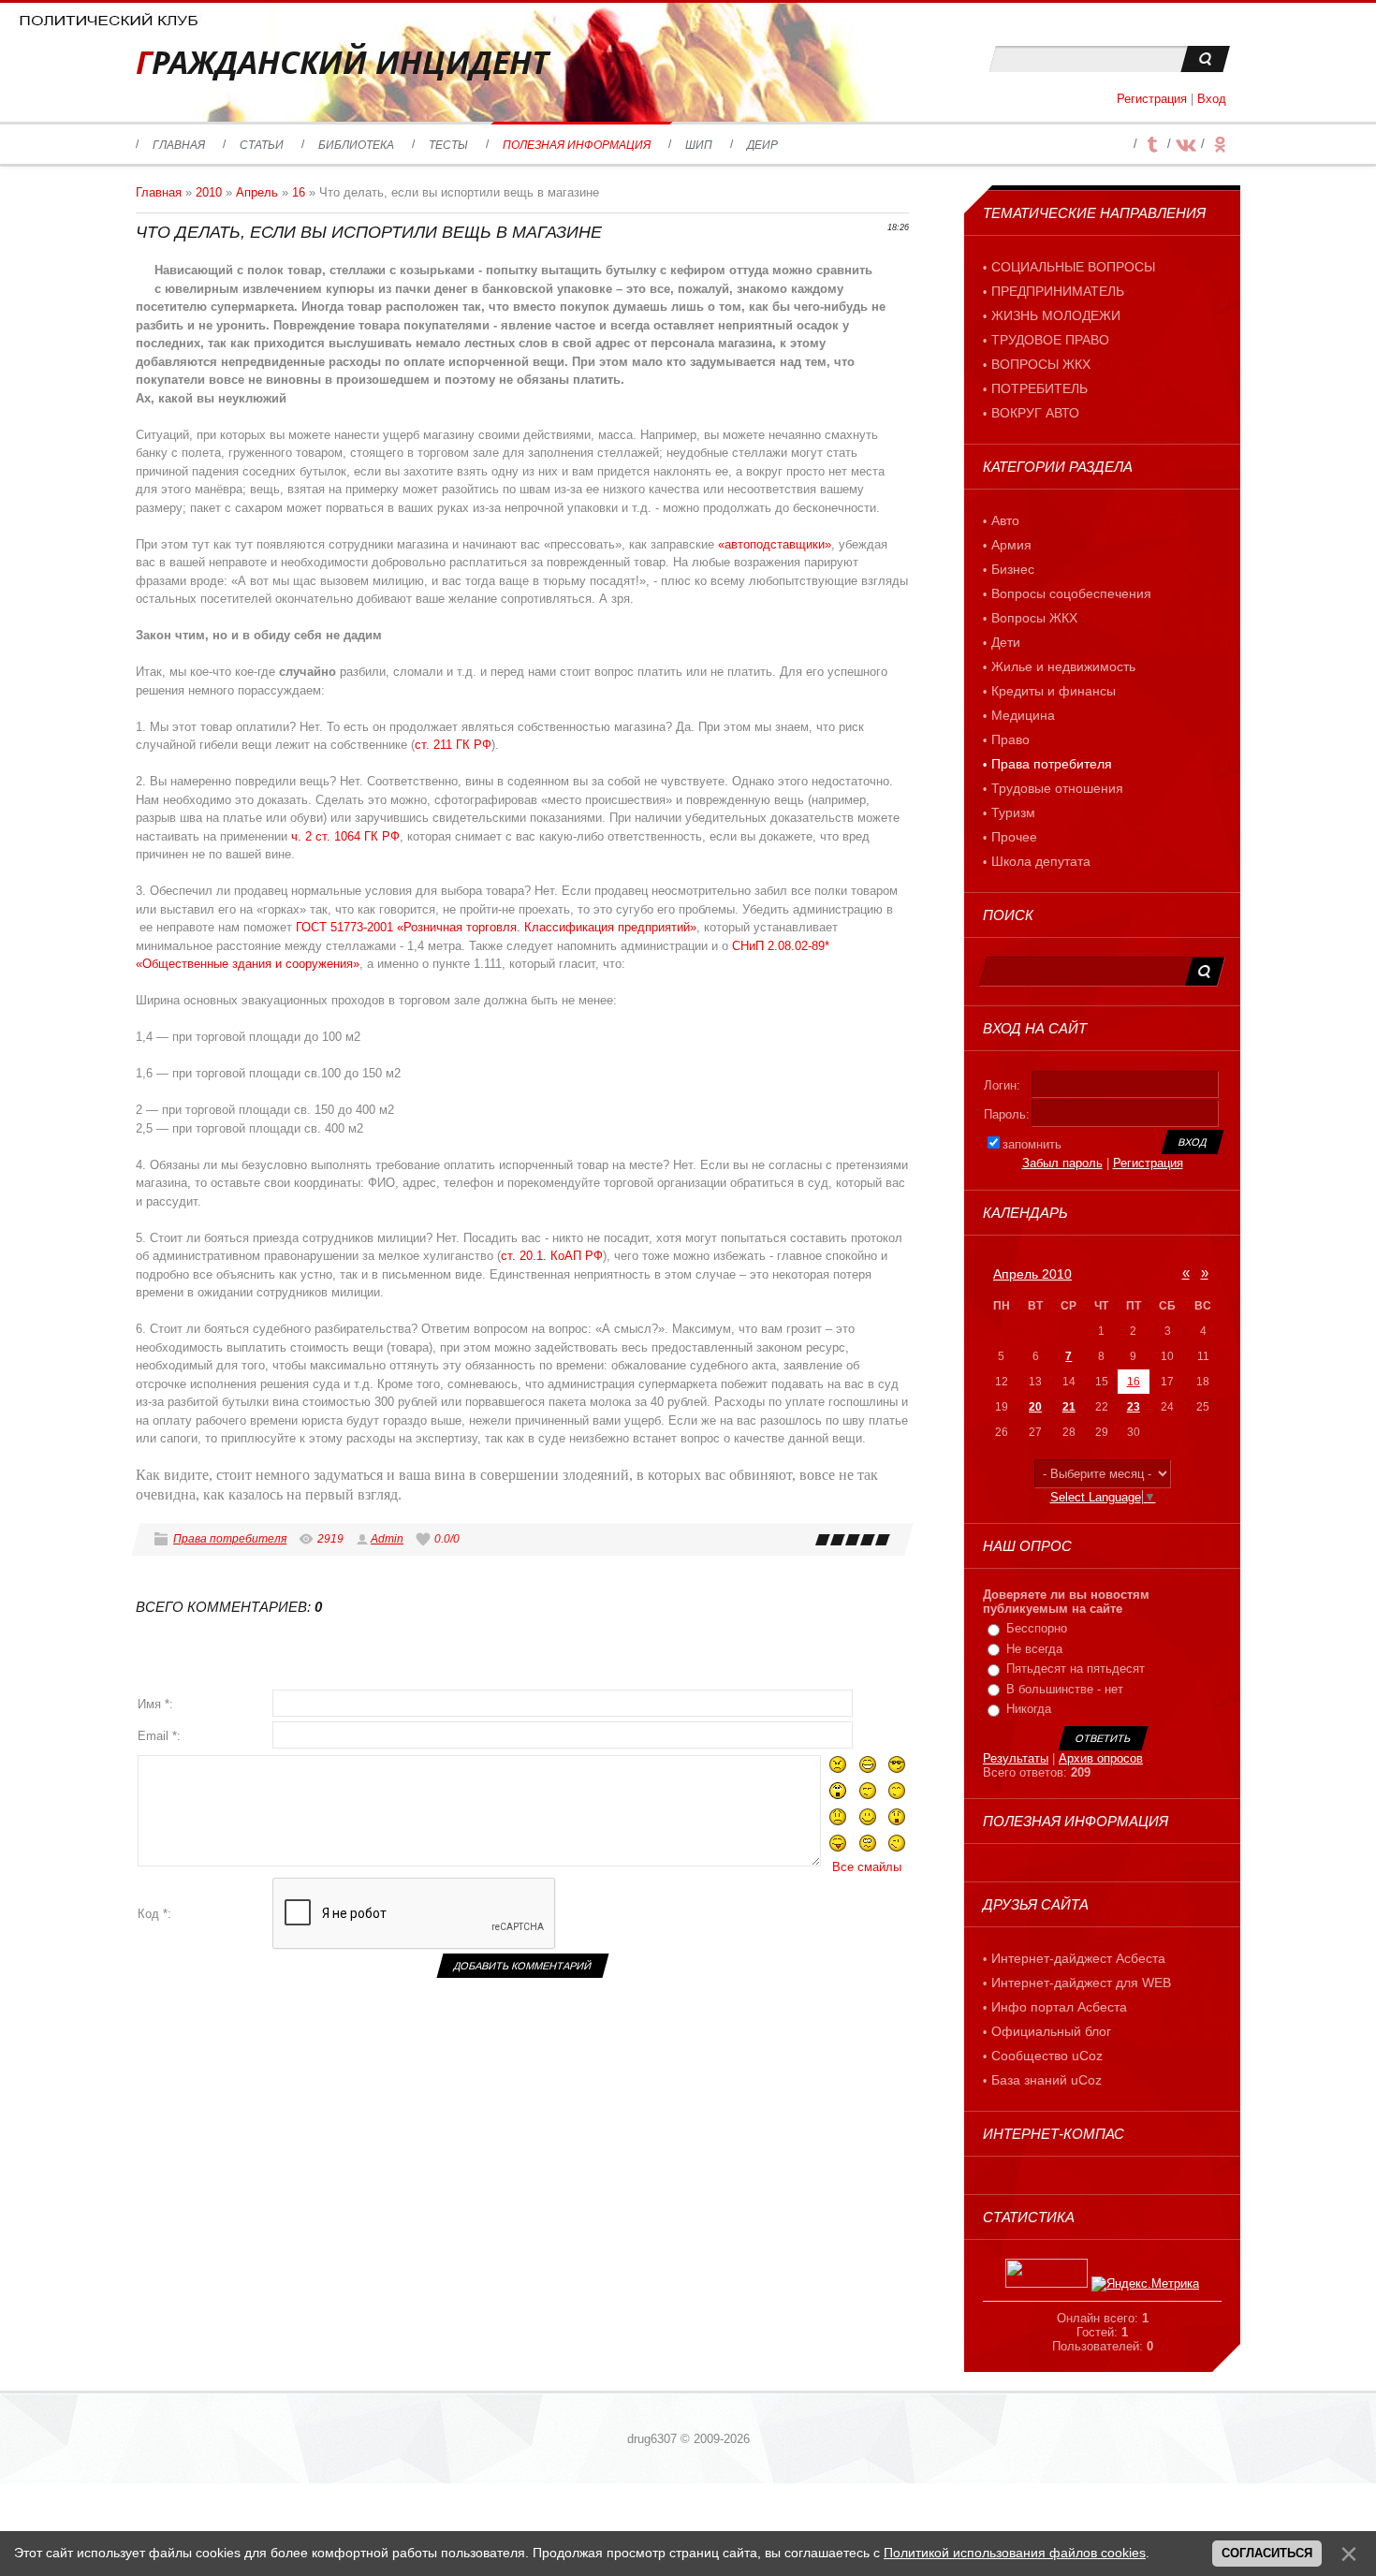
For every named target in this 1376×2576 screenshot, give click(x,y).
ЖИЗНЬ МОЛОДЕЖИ (1056, 315)
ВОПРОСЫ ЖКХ (1041, 364)
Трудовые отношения (1057, 788)
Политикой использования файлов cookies (1015, 2553)
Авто (1005, 520)
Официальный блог (1051, 2031)
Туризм (1013, 812)
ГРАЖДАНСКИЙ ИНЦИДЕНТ (342, 62)
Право (1010, 739)
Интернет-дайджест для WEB (1081, 1983)
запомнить (1032, 1144)
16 (299, 192)
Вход (1212, 99)
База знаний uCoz (1047, 2080)
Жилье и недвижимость (1063, 666)
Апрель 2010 (1032, 1274)
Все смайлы (867, 1867)
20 (1035, 1407)
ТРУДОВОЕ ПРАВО (1050, 340)
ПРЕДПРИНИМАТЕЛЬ (1058, 291)
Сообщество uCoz (1047, 2056)
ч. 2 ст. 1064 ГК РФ (345, 836)
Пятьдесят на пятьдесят (1076, 1669)
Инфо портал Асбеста (1059, 2007)
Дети (1006, 642)
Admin (387, 1539)
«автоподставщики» (775, 544)
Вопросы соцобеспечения (1071, 593)
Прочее (1014, 837)
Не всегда (1034, 1649)
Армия (1011, 545)
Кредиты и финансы (1054, 691)
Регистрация (1152, 99)
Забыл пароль (1062, 1163)
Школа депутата (1041, 861)
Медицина (1023, 715)
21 (1069, 1407)
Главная (159, 192)
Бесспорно (1037, 1628)
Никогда (1029, 1709)
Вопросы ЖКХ (1034, 618)
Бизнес (1013, 569)
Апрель (257, 192)
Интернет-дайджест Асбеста (1078, 1958)
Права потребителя (230, 1539)
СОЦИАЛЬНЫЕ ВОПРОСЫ (1073, 267)
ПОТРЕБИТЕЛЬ (1039, 388)
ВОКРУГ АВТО (1035, 413)
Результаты (1016, 1758)
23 (1134, 1407)
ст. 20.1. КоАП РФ (552, 1256)
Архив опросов (1101, 1758)
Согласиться (1267, 2553)
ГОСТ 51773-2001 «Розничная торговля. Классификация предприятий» (496, 927)
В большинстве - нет (1065, 1689)
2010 (209, 192)
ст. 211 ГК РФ (453, 745)
